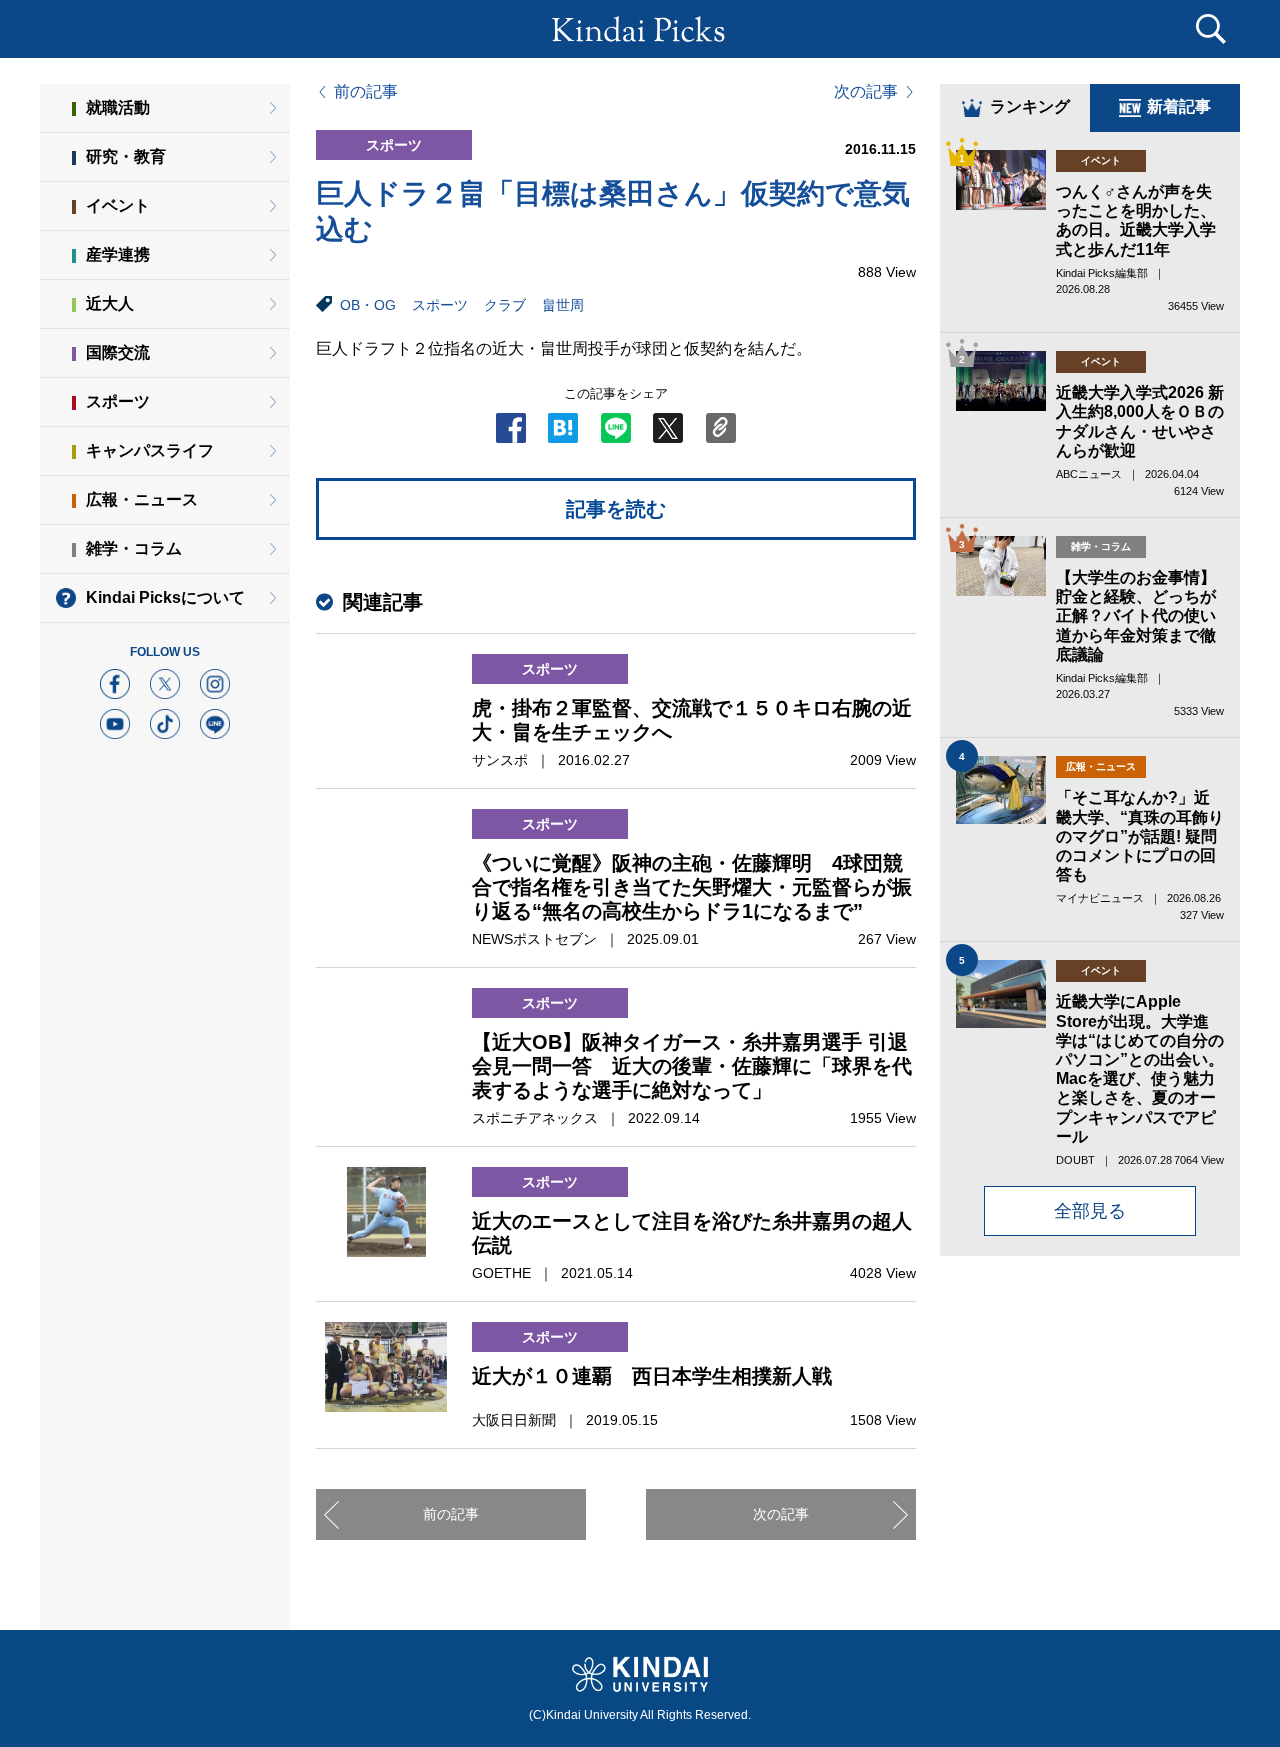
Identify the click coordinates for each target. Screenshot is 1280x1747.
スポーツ (440, 305)
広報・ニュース (142, 499)
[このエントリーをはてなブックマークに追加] (563, 434)
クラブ (505, 305)
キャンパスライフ (150, 450)
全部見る (1090, 1211)
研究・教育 (126, 156)
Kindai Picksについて (165, 597)
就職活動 (118, 107)
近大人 (110, 303)
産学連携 (118, 254)
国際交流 (118, 352)
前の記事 (366, 92)
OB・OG (368, 305)
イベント (118, 205)
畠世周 (563, 305)
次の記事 (866, 92)
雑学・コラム (134, 548)
